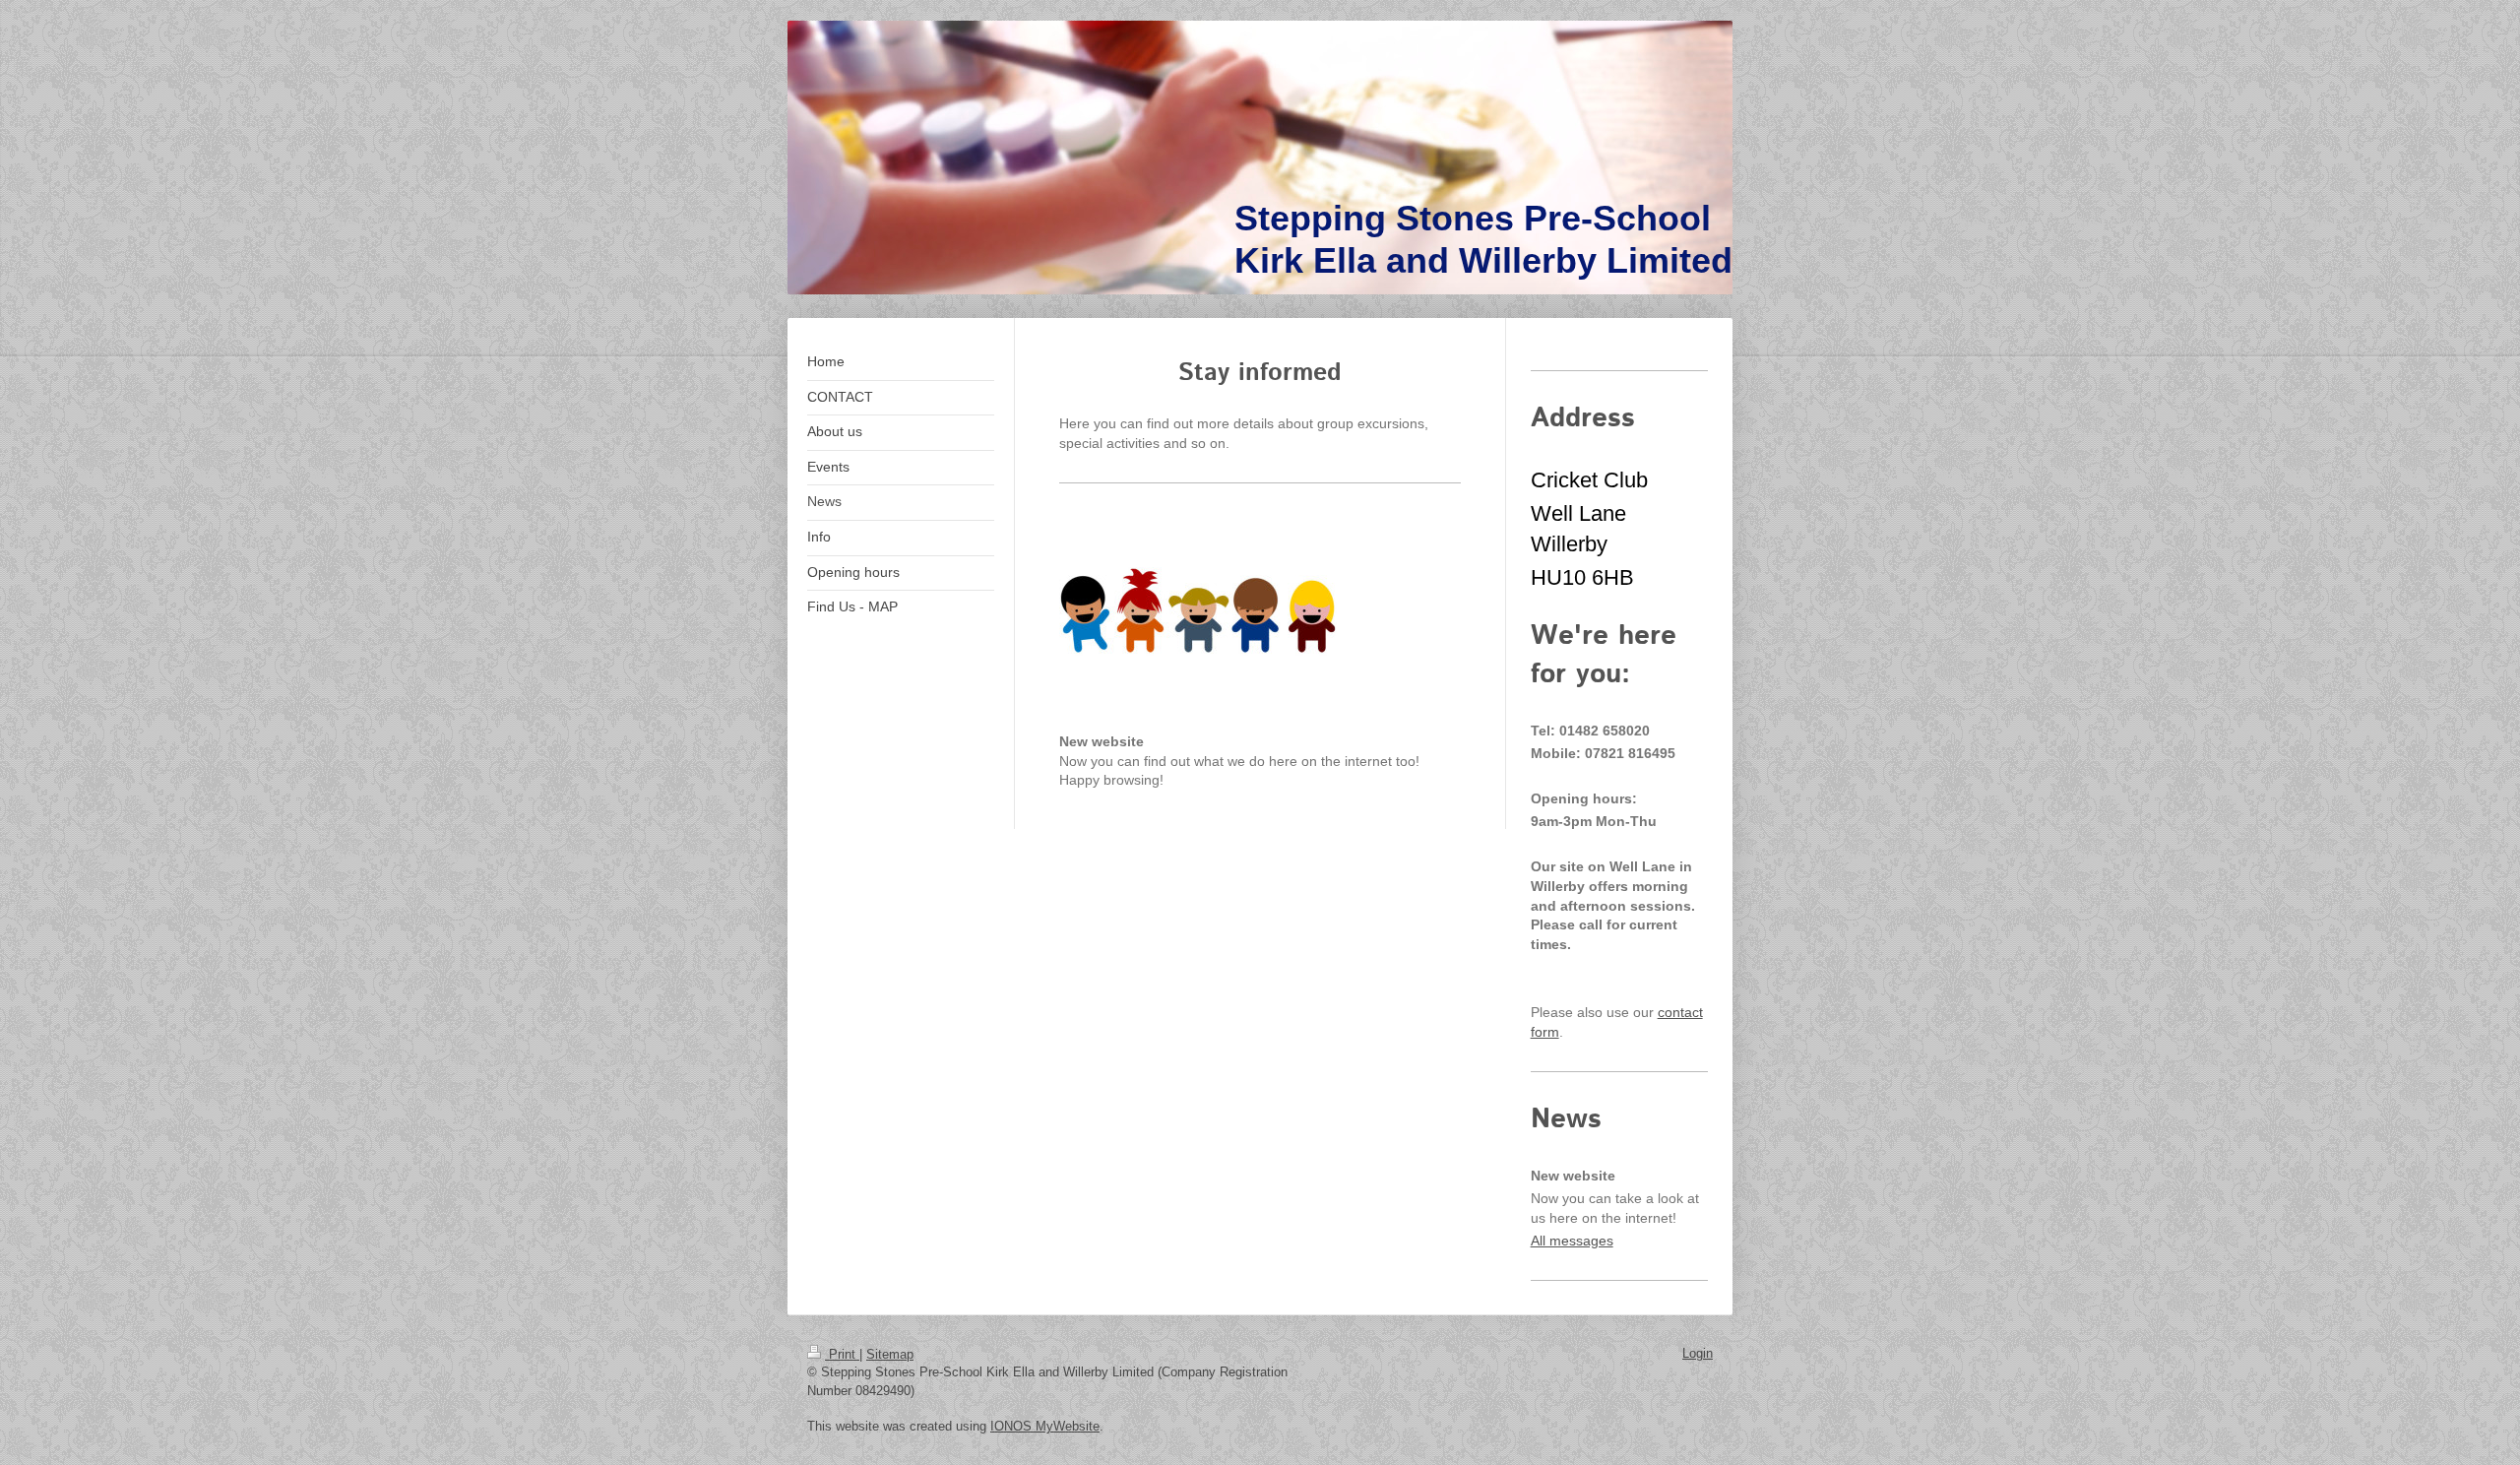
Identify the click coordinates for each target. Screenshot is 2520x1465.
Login (1698, 1353)
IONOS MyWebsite (1045, 1426)
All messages (1572, 1241)
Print (842, 1354)
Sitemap (890, 1354)
